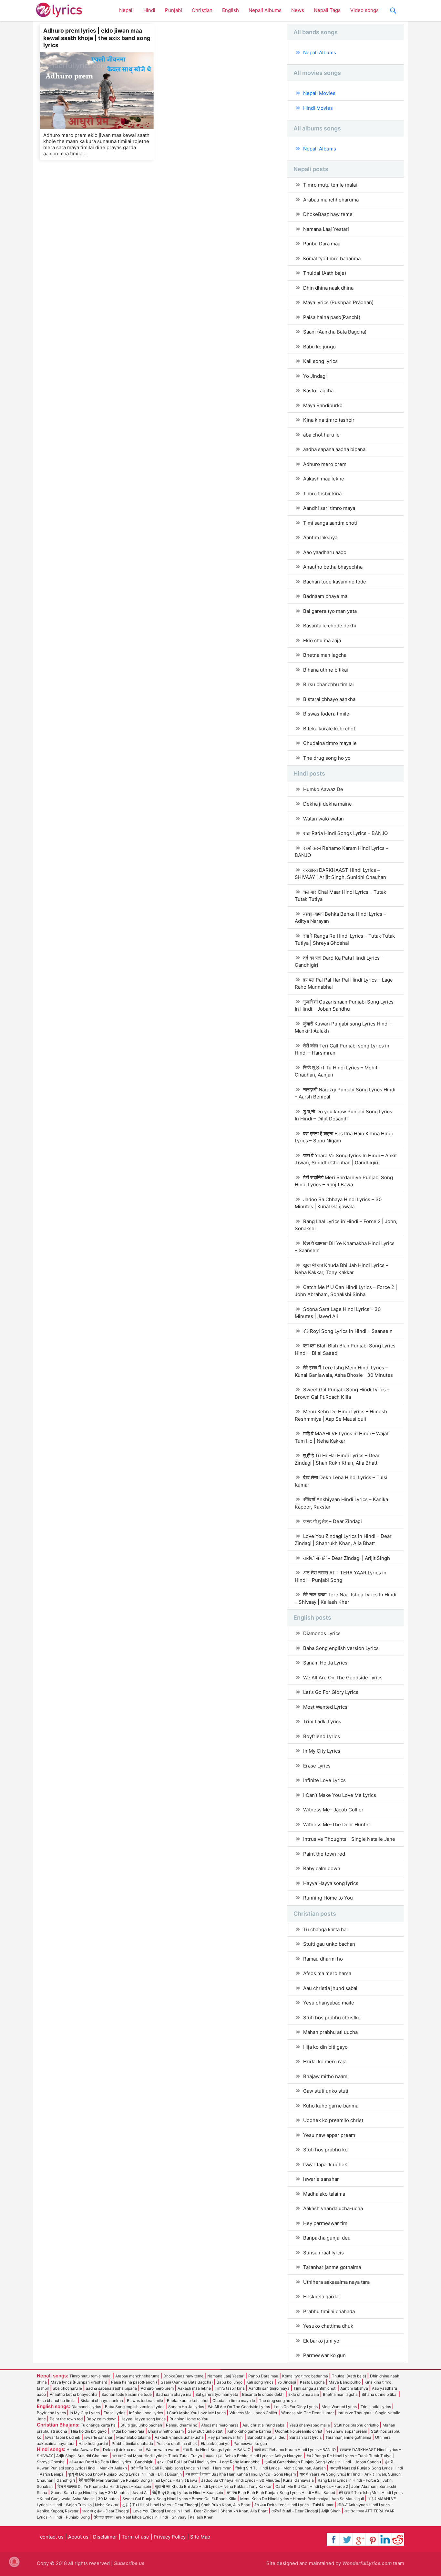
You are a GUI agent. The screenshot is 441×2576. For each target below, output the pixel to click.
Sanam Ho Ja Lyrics (325, 1663)
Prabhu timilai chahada (329, 2311)
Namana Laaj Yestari (326, 229)
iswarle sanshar (321, 2179)
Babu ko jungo (319, 347)
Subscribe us (129, 2563)
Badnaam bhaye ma (325, 596)
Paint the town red (324, 1854)
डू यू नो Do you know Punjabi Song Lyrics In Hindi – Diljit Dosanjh (344, 1115)
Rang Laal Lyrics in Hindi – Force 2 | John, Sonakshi (346, 1225)
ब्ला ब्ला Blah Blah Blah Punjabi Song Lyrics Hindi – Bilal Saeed (345, 1349)
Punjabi (174, 10)
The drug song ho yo (327, 758)
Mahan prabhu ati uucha (330, 2032)
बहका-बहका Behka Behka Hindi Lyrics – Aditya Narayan (340, 918)
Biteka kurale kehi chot (329, 729)
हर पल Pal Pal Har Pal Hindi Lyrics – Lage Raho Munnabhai (344, 984)
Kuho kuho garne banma (331, 2106)
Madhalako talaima (324, 2194)
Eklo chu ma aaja (322, 640)
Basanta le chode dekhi (330, 626)
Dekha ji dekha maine (328, 804)
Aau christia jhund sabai (330, 1988)
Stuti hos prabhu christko (332, 2018)
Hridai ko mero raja (325, 2061)
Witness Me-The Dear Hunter (337, 1824)
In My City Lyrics (322, 1751)
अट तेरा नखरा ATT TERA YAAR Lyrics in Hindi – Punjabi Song (341, 1576)
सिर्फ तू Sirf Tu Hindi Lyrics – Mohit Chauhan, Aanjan (336, 1071)
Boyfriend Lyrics (322, 1736)
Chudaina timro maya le (330, 743)
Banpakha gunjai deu (327, 2238)
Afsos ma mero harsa (327, 1973)
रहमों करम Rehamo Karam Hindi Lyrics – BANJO (342, 852)
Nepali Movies (319, 93)
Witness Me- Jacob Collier (333, 1810)
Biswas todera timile (326, 714)
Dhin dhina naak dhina (328, 288)
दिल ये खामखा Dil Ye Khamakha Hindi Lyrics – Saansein (345, 1247)
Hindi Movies (318, 108)
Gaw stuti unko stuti (326, 2091)
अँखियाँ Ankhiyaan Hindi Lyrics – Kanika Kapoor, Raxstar (341, 1503)
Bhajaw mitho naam (325, 2076)
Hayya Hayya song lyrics (331, 1883)
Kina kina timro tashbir (329, 420)
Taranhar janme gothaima (332, 2267)
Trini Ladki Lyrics (322, 1721)
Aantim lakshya (320, 537)
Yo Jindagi (315, 376)
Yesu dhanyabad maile (329, 2003)
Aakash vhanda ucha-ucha (333, 2208)
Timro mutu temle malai (330, 185)
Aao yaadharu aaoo (325, 552)
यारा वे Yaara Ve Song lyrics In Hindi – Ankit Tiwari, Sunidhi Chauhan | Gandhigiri (346, 1159)
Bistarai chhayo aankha (329, 699)
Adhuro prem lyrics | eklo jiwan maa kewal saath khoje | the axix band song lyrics (97, 38)
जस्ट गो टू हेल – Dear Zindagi (333, 1521)
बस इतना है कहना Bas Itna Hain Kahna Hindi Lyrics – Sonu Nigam (344, 1137)
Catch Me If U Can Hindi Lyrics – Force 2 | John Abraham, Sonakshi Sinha (346, 1291)
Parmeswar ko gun (324, 2355)
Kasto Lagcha (318, 391)
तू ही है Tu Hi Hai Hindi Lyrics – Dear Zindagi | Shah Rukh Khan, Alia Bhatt (337, 1459)
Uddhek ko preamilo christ (333, 2120)
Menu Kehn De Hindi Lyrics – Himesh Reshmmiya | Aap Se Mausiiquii (341, 1415)
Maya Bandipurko (323, 405)
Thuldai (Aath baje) (325, 273)
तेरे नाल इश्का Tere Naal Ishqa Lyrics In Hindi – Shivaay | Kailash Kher (346, 1598)
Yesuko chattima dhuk (328, 2326)
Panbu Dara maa (322, 244)
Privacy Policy (170, 2537)
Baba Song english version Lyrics (341, 1648)
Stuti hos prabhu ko (325, 2150)
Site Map (200, 2537)
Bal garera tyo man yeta (330, 611)
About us (78, 2537)
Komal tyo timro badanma (332, 258)
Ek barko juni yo (321, 2341)
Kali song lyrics (320, 361)
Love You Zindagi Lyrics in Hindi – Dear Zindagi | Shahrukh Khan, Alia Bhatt (343, 1540)
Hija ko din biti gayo (325, 2047)
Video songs (364, 10)
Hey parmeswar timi (326, 2223)
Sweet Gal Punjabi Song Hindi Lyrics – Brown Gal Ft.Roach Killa (342, 1393)
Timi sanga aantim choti (330, 523)
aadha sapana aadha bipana (334, 449)
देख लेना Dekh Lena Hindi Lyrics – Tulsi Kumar (341, 1481)
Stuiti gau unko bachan (329, 1944)
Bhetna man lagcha (325, 655)
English (231, 10)
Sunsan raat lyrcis (323, 2253)
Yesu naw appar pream (329, 2135)
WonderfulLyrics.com (367, 2563)
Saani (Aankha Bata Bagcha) (335, 332)
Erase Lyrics (317, 1766)
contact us (52, 2537)
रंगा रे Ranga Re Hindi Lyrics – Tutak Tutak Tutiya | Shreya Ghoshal (345, 940)
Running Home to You (328, 1898)
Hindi (149, 10)
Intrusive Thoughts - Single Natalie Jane (349, 1839)
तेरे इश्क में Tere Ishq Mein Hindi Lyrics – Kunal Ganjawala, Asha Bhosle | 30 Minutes (344, 1371)
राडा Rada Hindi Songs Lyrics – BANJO (345, 833)
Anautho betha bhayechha (333, 567)
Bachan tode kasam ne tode (335, 582)
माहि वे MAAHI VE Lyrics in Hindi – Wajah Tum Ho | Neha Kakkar (342, 1437)
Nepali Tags (327, 10)
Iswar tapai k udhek (325, 2164)
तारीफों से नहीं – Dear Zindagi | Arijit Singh (347, 1558)
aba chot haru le (321, 435)
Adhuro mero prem (325, 464)
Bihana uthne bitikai (326, 670)
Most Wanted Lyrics (325, 1707)
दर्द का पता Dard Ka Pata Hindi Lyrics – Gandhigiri (339, 962)
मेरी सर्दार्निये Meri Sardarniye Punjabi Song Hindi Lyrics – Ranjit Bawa (344, 1181)
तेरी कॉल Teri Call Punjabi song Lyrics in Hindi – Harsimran (342, 1049)
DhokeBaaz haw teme (328, 214)
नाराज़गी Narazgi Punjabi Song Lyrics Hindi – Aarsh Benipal (345, 1093)
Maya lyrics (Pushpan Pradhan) (338, 302)
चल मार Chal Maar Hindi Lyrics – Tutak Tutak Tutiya (340, 896)
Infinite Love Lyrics (324, 1780)
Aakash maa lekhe (324, 479)
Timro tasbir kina (322, 494)
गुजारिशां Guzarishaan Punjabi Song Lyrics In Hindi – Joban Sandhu (344, 1005)
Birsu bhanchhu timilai (328, 684)
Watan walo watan (323, 819)
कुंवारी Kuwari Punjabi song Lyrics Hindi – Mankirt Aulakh (344, 1027)
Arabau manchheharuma (331, 200)
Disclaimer (105, 2537)
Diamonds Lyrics (322, 1633)
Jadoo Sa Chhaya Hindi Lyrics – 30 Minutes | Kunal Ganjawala (338, 1203)
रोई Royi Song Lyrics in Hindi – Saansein (348, 1331)
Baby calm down (322, 1868)
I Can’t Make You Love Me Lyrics (340, 1795)
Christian (202, 10)
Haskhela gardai (321, 2297)
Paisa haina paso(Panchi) (332, 317)
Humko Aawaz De (323, 789)
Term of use (135, 2537)
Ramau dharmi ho (323, 1959)
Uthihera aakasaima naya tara (336, 2282)
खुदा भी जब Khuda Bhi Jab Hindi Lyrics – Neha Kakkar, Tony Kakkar (342, 1269)
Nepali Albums (265, 10)
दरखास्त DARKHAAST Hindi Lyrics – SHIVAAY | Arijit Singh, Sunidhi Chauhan (340, 874)
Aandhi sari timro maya (329, 508)
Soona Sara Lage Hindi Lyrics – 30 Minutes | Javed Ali (338, 1313)
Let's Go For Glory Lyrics (331, 1692)
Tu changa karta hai (325, 1929)
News (298, 10)
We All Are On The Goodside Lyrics (343, 1678)
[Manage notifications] (14, 2562)
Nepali (126, 10)
